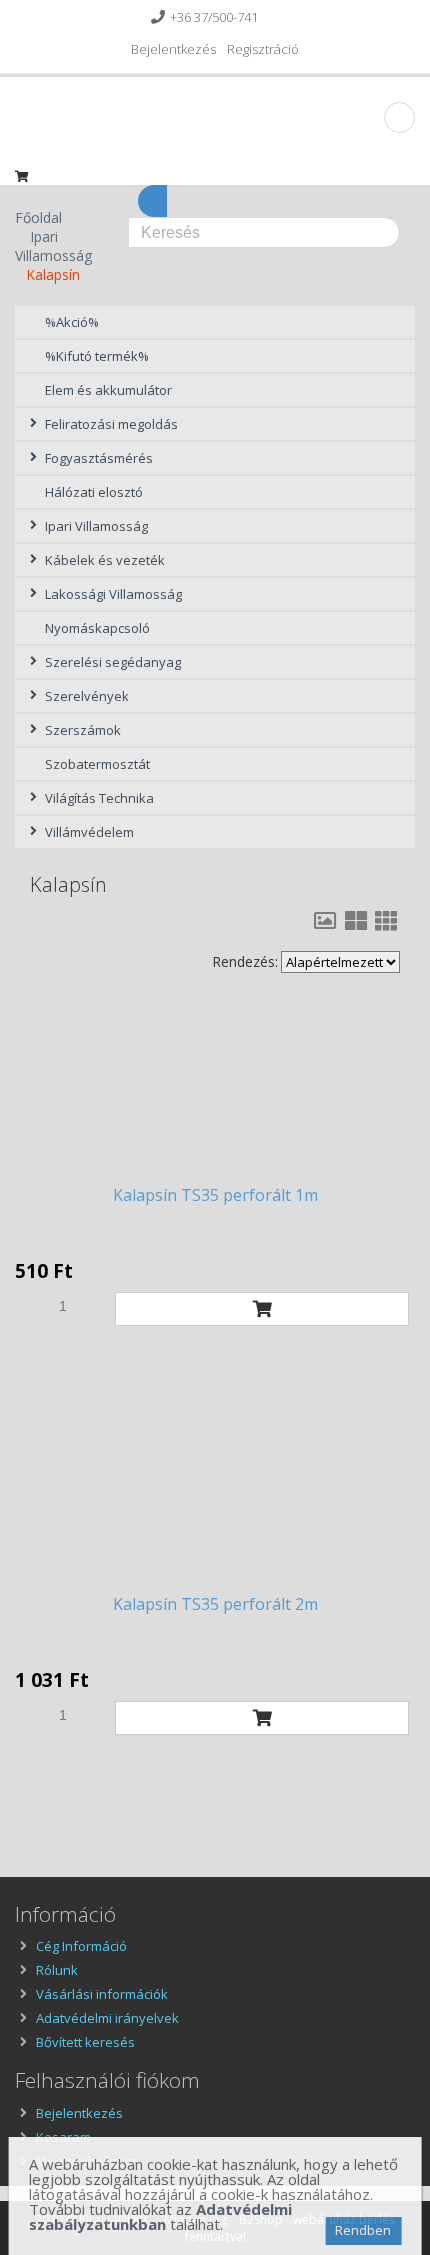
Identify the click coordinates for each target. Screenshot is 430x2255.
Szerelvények (87, 696)
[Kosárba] (262, 1309)
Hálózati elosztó (94, 492)
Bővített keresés (85, 2042)
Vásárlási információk (102, 1994)
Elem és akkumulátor (108, 390)
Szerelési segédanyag (113, 662)
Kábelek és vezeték (105, 560)
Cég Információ (81, 1946)
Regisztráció (263, 49)
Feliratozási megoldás (111, 424)
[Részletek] (215, 1089)
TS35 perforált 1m (215, 1195)
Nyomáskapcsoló (97, 628)
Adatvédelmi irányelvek (107, 2018)
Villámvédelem (89, 832)
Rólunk (57, 1970)
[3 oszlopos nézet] (356, 921)
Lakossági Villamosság (113, 594)
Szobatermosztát (97, 764)
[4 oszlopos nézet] (386, 921)
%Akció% (72, 322)
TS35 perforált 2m (215, 1604)
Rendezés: (245, 961)
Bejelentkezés (173, 49)
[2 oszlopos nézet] (325, 921)
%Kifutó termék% (97, 356)
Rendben (363, 2230)
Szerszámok (83, 730)
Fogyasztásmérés (99, 458)
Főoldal (38, 217)
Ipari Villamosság (53, 246)
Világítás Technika (99, 798)
